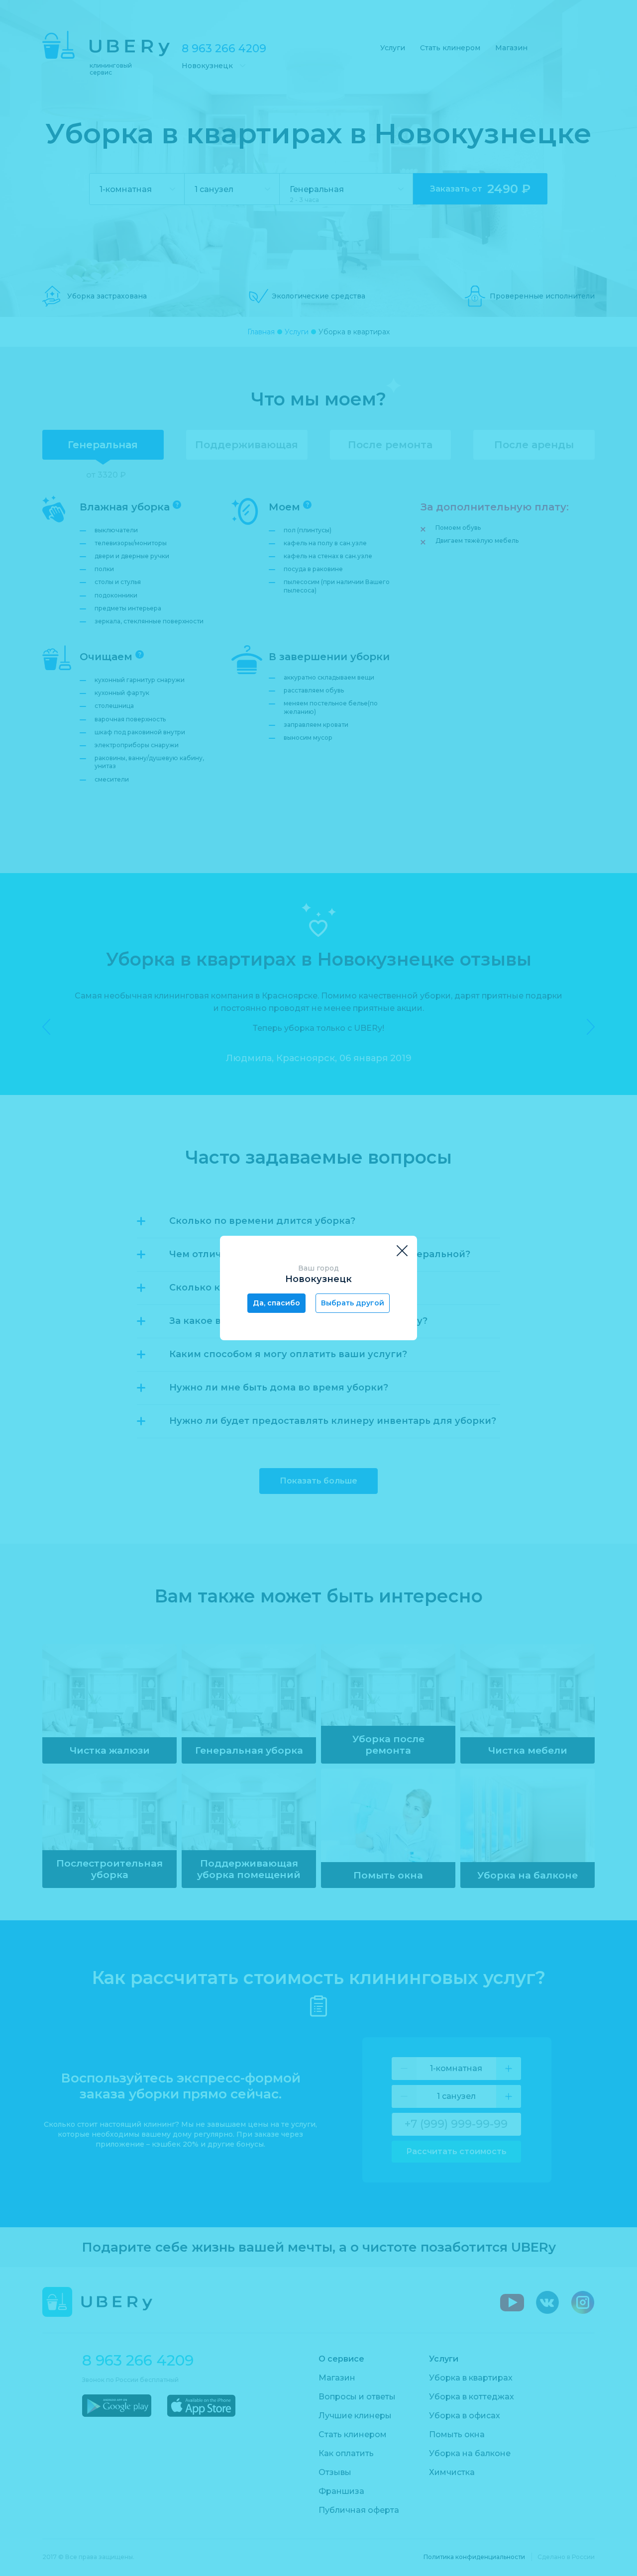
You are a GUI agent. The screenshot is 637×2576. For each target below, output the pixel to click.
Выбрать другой (353, 1303)
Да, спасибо (276, 1303)
